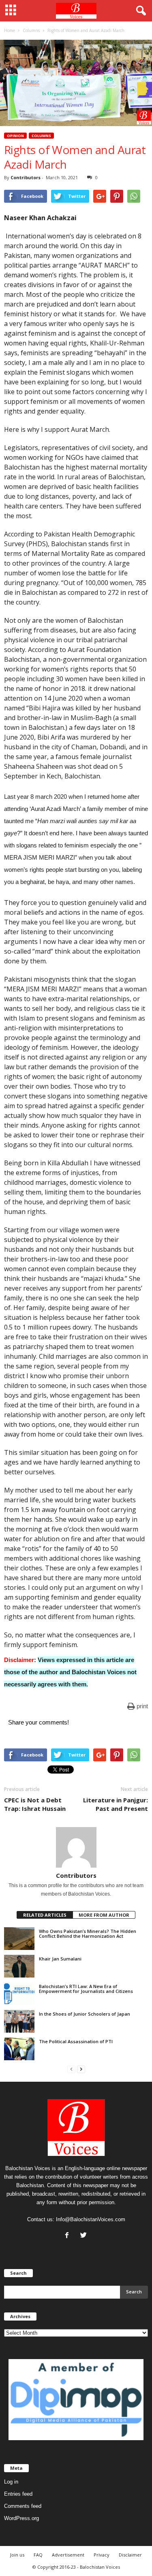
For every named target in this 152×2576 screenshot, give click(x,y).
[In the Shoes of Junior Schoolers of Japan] (19, 2021)
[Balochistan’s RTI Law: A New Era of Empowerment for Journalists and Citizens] (19, 1994)
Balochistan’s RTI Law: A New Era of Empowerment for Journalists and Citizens (86, 1989)
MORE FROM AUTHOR (104, 1915)
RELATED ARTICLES (45, 1915)
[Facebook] (69, 2236)
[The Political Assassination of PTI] (19, 2049)
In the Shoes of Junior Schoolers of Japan (85, 2014)
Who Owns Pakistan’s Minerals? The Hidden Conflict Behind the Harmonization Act (88, 1934)
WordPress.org (21, 2518)
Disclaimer (130, 2555)
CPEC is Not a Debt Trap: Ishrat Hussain (35, 1804)
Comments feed (23, 2506)
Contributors (26, 177)
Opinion (15, 136)
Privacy (102, 2555)
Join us (17, 2555)
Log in (11, 2482)
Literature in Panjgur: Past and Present (116, 1804)
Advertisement (68, 2555)
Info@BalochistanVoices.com (91, 2219)
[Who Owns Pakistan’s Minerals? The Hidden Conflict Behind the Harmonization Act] (19, 1939)
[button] (139, 11)
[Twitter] (85, 2236)
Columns (41, 136)
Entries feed (18, 2494)
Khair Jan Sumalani (60, 1959)
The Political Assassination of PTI (76, 2041)
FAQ (38, 2555)
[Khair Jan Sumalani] (19, 1966)
